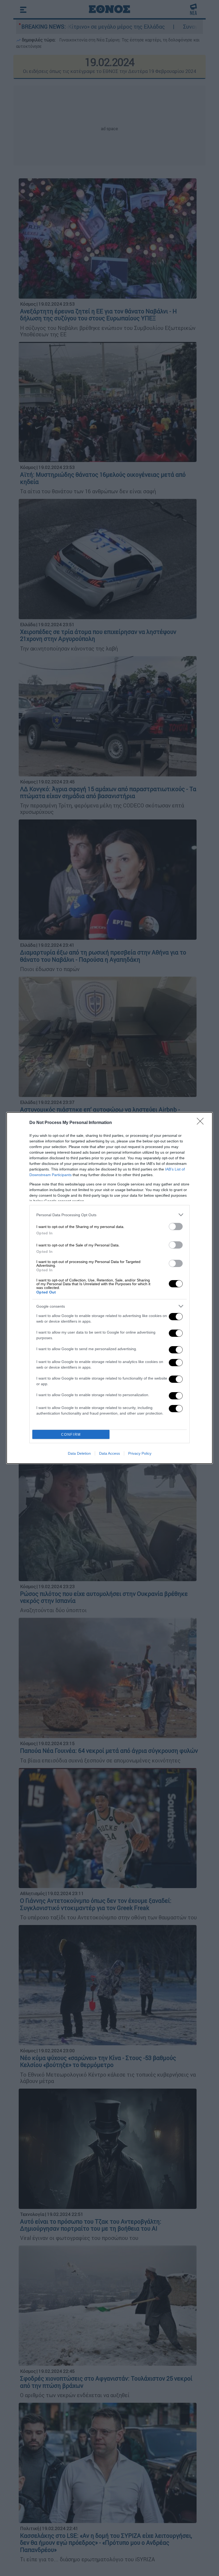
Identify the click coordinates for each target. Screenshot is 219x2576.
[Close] (202, 1123)
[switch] (176, 1227)
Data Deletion (79, 1453)
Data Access (109, 1453)
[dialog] (109, 1288)
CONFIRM (71, 1435)
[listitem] (109, 1215)
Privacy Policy (140, 1453)
